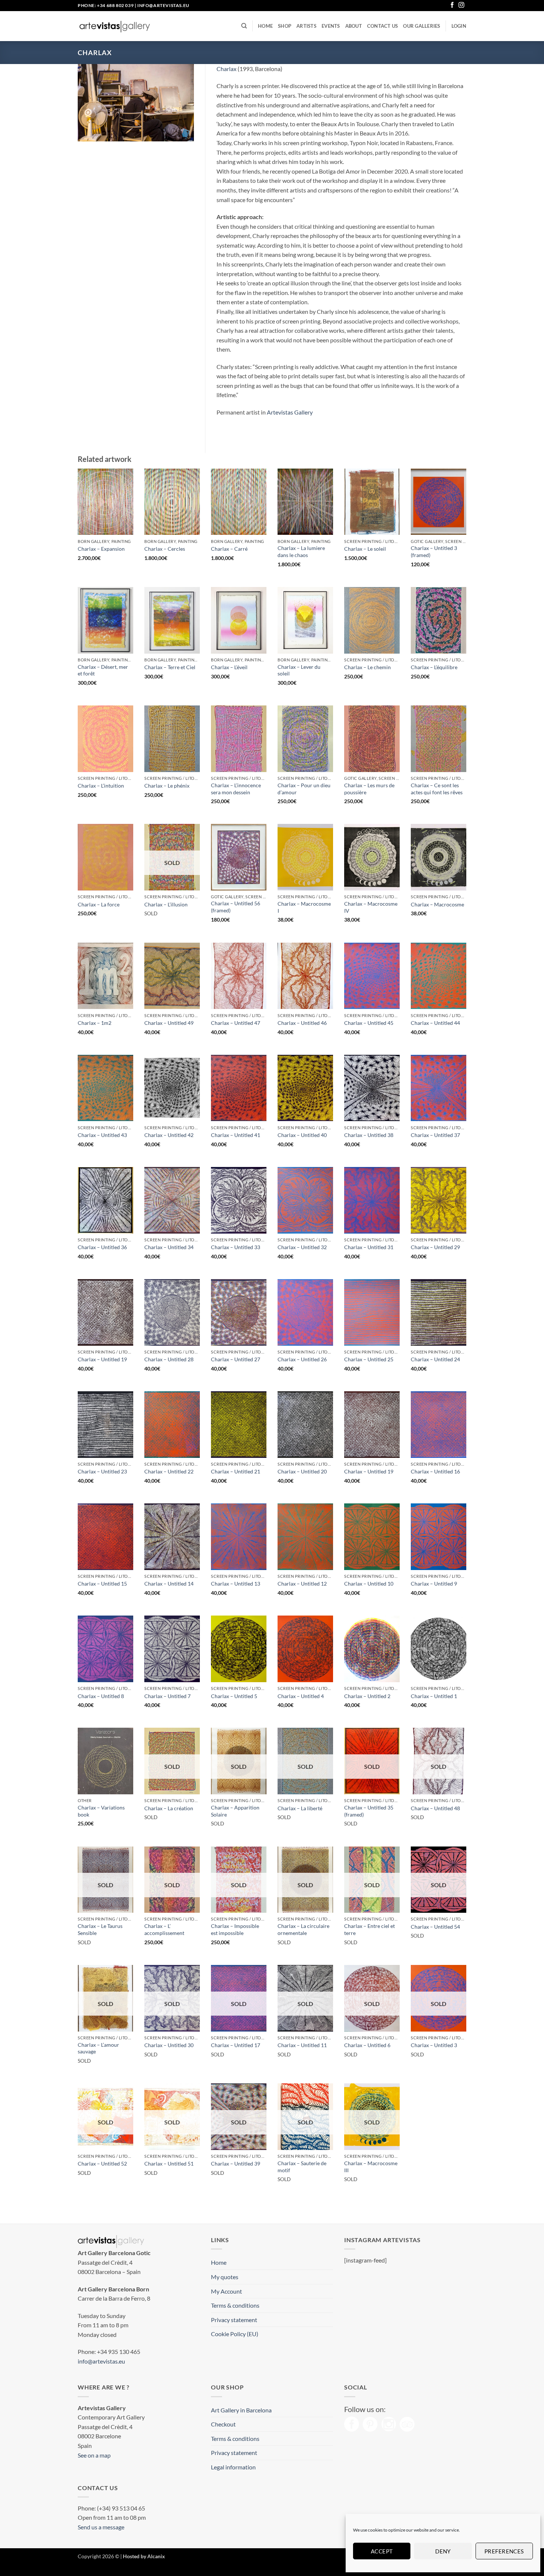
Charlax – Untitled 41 (236, 1135)
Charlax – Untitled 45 (369, 1023)
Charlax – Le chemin (367, 667)
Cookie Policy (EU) (235, 2334)
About (354, 26)
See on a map (94, 2455)
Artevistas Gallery (290, 412)
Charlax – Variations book (101, 1811)
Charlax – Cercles (165, 549)
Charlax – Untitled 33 (236, 1247)
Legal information (233, 2467)
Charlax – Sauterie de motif (302, 2167)
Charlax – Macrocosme (437, 904)
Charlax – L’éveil (229, 667)
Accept (382, 2551)
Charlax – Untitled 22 (169, 1471)
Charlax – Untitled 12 (302, 1584)
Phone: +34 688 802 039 (106, 5)
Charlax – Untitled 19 (102, 1359)
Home (265, 26)
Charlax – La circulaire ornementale (303, 1929)
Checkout (223, 2424)
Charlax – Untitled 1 (434, 1696)
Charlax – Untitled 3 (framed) (434, 551)
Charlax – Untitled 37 (435, 1135)
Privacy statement (234, 2320)
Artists (306, 26)
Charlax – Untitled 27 (236, 1359)
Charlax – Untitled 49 (169, 1023)
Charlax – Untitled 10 (369, 1584)
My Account (226, 2291)
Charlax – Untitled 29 (435, 1247)
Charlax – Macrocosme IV (371, 907)
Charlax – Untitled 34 (169, 1247)
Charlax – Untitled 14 (169, 1584)
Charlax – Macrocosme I (304, 907)
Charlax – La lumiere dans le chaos (301, 551)
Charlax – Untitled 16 (435, 1471)
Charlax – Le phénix (167, 786)
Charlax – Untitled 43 (102, 1135)
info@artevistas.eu (163, 5)
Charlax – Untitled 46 (302, 1023)
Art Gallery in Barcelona (241, 2410)
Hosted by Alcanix (144, 2556)
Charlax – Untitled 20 (302, 1471)
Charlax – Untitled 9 (434, 1584)
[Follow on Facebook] (452, 5)
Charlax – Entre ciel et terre (370, 1929)
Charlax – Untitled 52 (102, 2164)
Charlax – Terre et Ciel (170, 667)
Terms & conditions (235, 2305)
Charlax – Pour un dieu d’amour (304, 789)
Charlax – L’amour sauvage (98, 2048)
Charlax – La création (169, 1808)
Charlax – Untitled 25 (369, 1359)
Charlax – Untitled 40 (302, 1135)
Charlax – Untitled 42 (169, 1135)
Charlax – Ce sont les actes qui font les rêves (437, 789)
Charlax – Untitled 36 (102, 1247)
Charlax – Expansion (101, 549)
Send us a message (101, 2527)
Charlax (226, 69)
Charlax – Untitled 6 (367, 2045)
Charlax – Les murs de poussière (369, 789)
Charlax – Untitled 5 (234, 1696)
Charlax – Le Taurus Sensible (100, 1929)
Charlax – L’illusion (166, 904)
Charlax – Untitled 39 (236, 2164)
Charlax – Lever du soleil (299, 670)
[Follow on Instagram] (461, 5)
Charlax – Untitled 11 (302, 2045)
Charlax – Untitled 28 (169, 1359)
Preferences (504, 2551)
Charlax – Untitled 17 (236, 2045)
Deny (443, 2551)
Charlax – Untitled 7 (167, 1696)
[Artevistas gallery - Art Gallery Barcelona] (115, 26)
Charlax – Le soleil (365, 549)
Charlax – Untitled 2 (367, 1696)
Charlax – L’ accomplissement (164, 1929)
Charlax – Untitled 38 (369, 1135)
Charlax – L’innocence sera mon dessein (236, 789)
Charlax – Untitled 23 (102, 1471)
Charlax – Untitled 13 (236, 1584)
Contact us (383, 26)
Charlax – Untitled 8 (101, 1696)
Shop (285, 26)
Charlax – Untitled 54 (435, 1927)
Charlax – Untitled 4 (301, 1696)
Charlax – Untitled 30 (169, 2045)
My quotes (225, 2277)
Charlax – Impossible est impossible (235, 1929)
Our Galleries (422, 26)
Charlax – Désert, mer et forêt (103, 670)
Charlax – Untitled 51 (169, 2164)
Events (331, 26)
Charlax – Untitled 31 (369, 1247)
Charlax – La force (99, 904)
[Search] (244, 26)
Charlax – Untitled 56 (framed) (236, 907)
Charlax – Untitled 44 (435, 1023)
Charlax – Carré (229, 549)
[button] (459, 26)
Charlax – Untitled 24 (435, 1359)
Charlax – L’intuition (101, 786)
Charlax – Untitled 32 (302, 1247)
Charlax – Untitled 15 (102, 1584)
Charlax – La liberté (300, 1808)
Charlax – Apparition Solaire (235, 1811)
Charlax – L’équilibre (434, 667)
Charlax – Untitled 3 (434, 2045)
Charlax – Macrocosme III (371, 2167)
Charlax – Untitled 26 (302, 1359)
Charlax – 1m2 (95, 1023)
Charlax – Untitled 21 (236, 1471)
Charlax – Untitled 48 (435, 1808)
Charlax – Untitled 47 (236, 1023)
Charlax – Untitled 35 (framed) (369, 1811)
